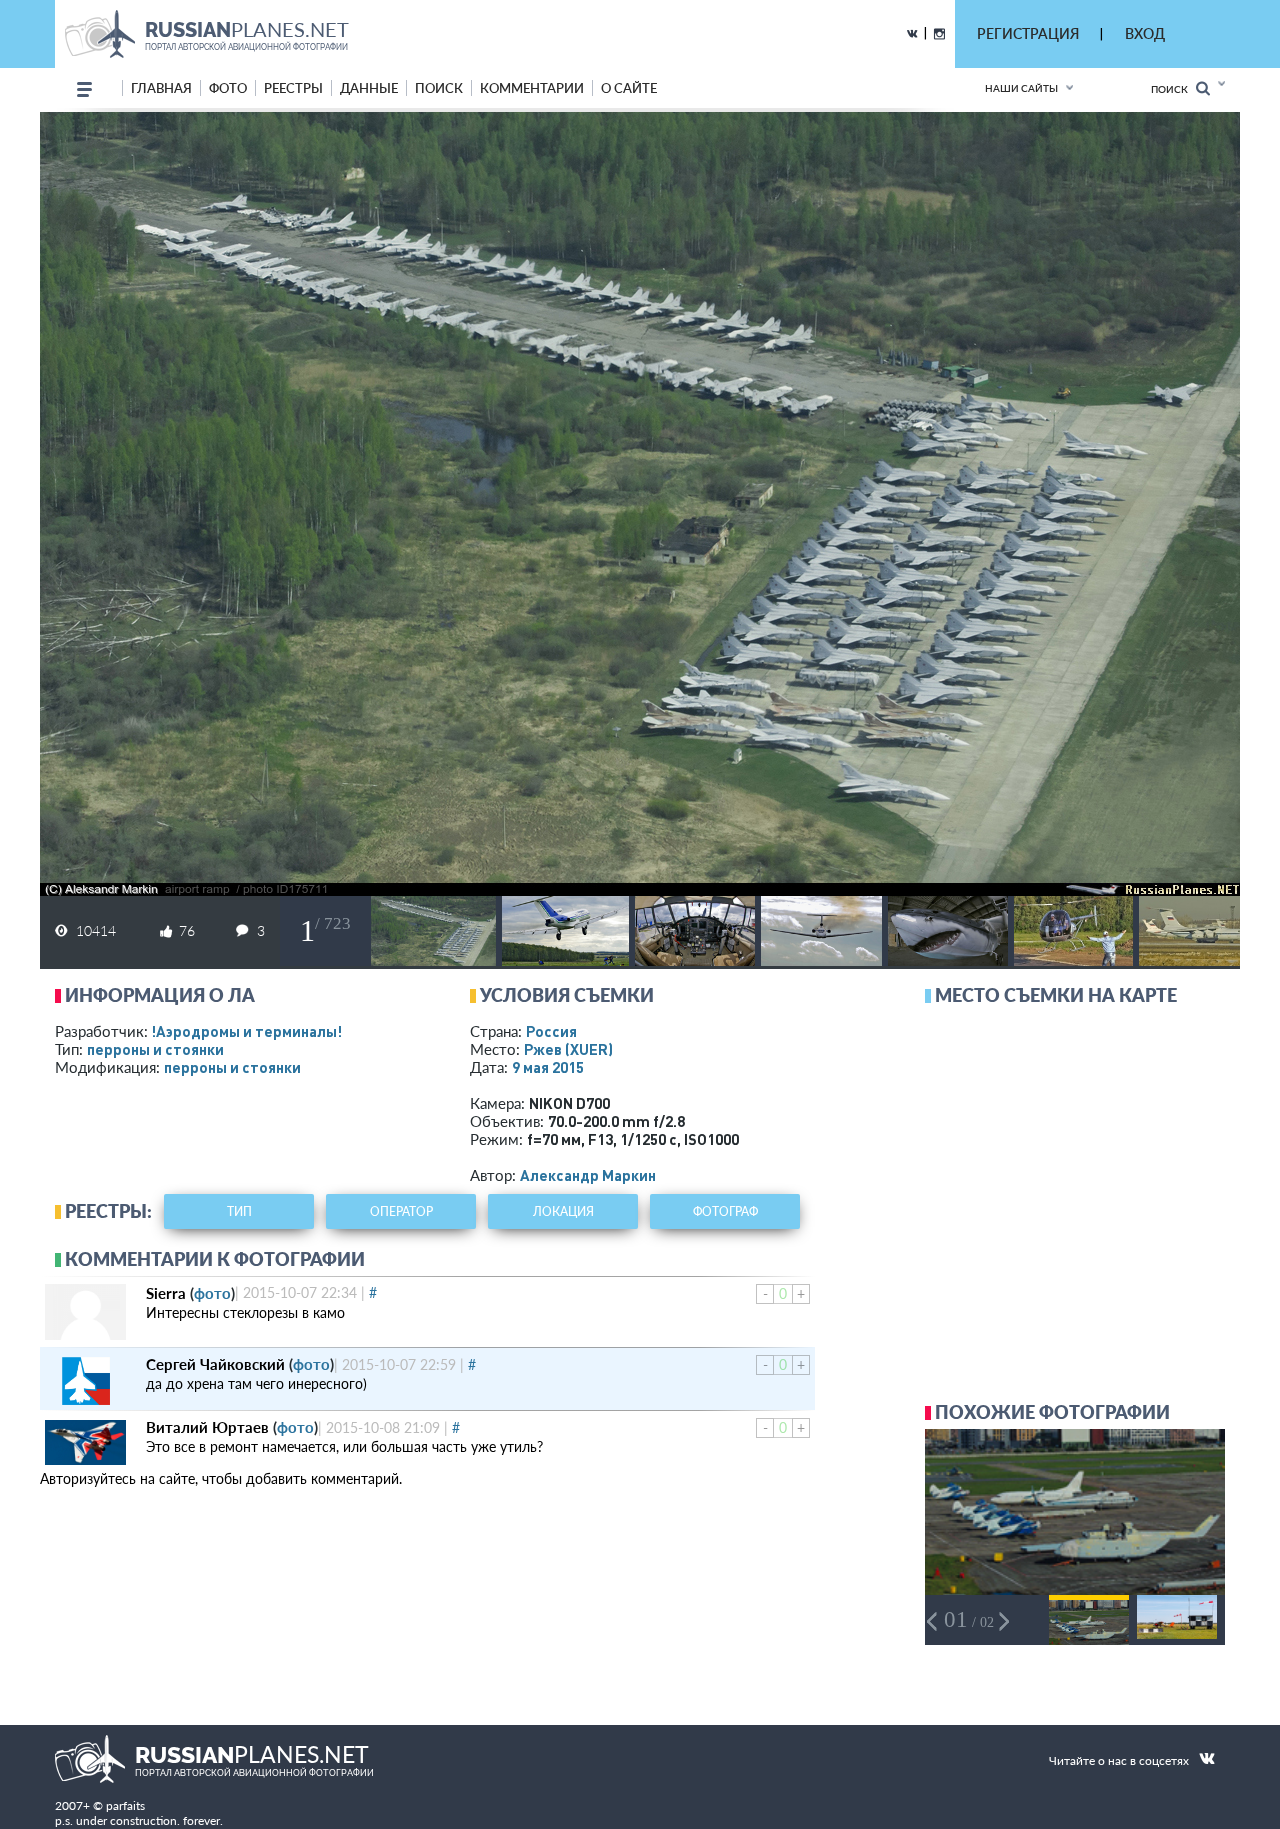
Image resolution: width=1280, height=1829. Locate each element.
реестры (293, 88)
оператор (401, 1211)
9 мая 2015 (548, 1067)
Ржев (568, 1049)
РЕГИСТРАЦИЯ (1028, 33)
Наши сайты (1021, 88)
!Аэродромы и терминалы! (246, 1031)
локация (563, 1211)
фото (228, 88)
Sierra (166, 1293)
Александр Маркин (588, 1175)
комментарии (532, 88)
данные (369, 88)
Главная (161, 88)
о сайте (629, 88)
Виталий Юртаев (207, 1427)
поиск (439, 88)
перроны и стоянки (155, 1049)
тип (239, 1211)
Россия (551, 1031)
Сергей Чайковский (215, 1364)
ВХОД (1145, 33)
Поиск (1173, 89)
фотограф (725, 1211)
